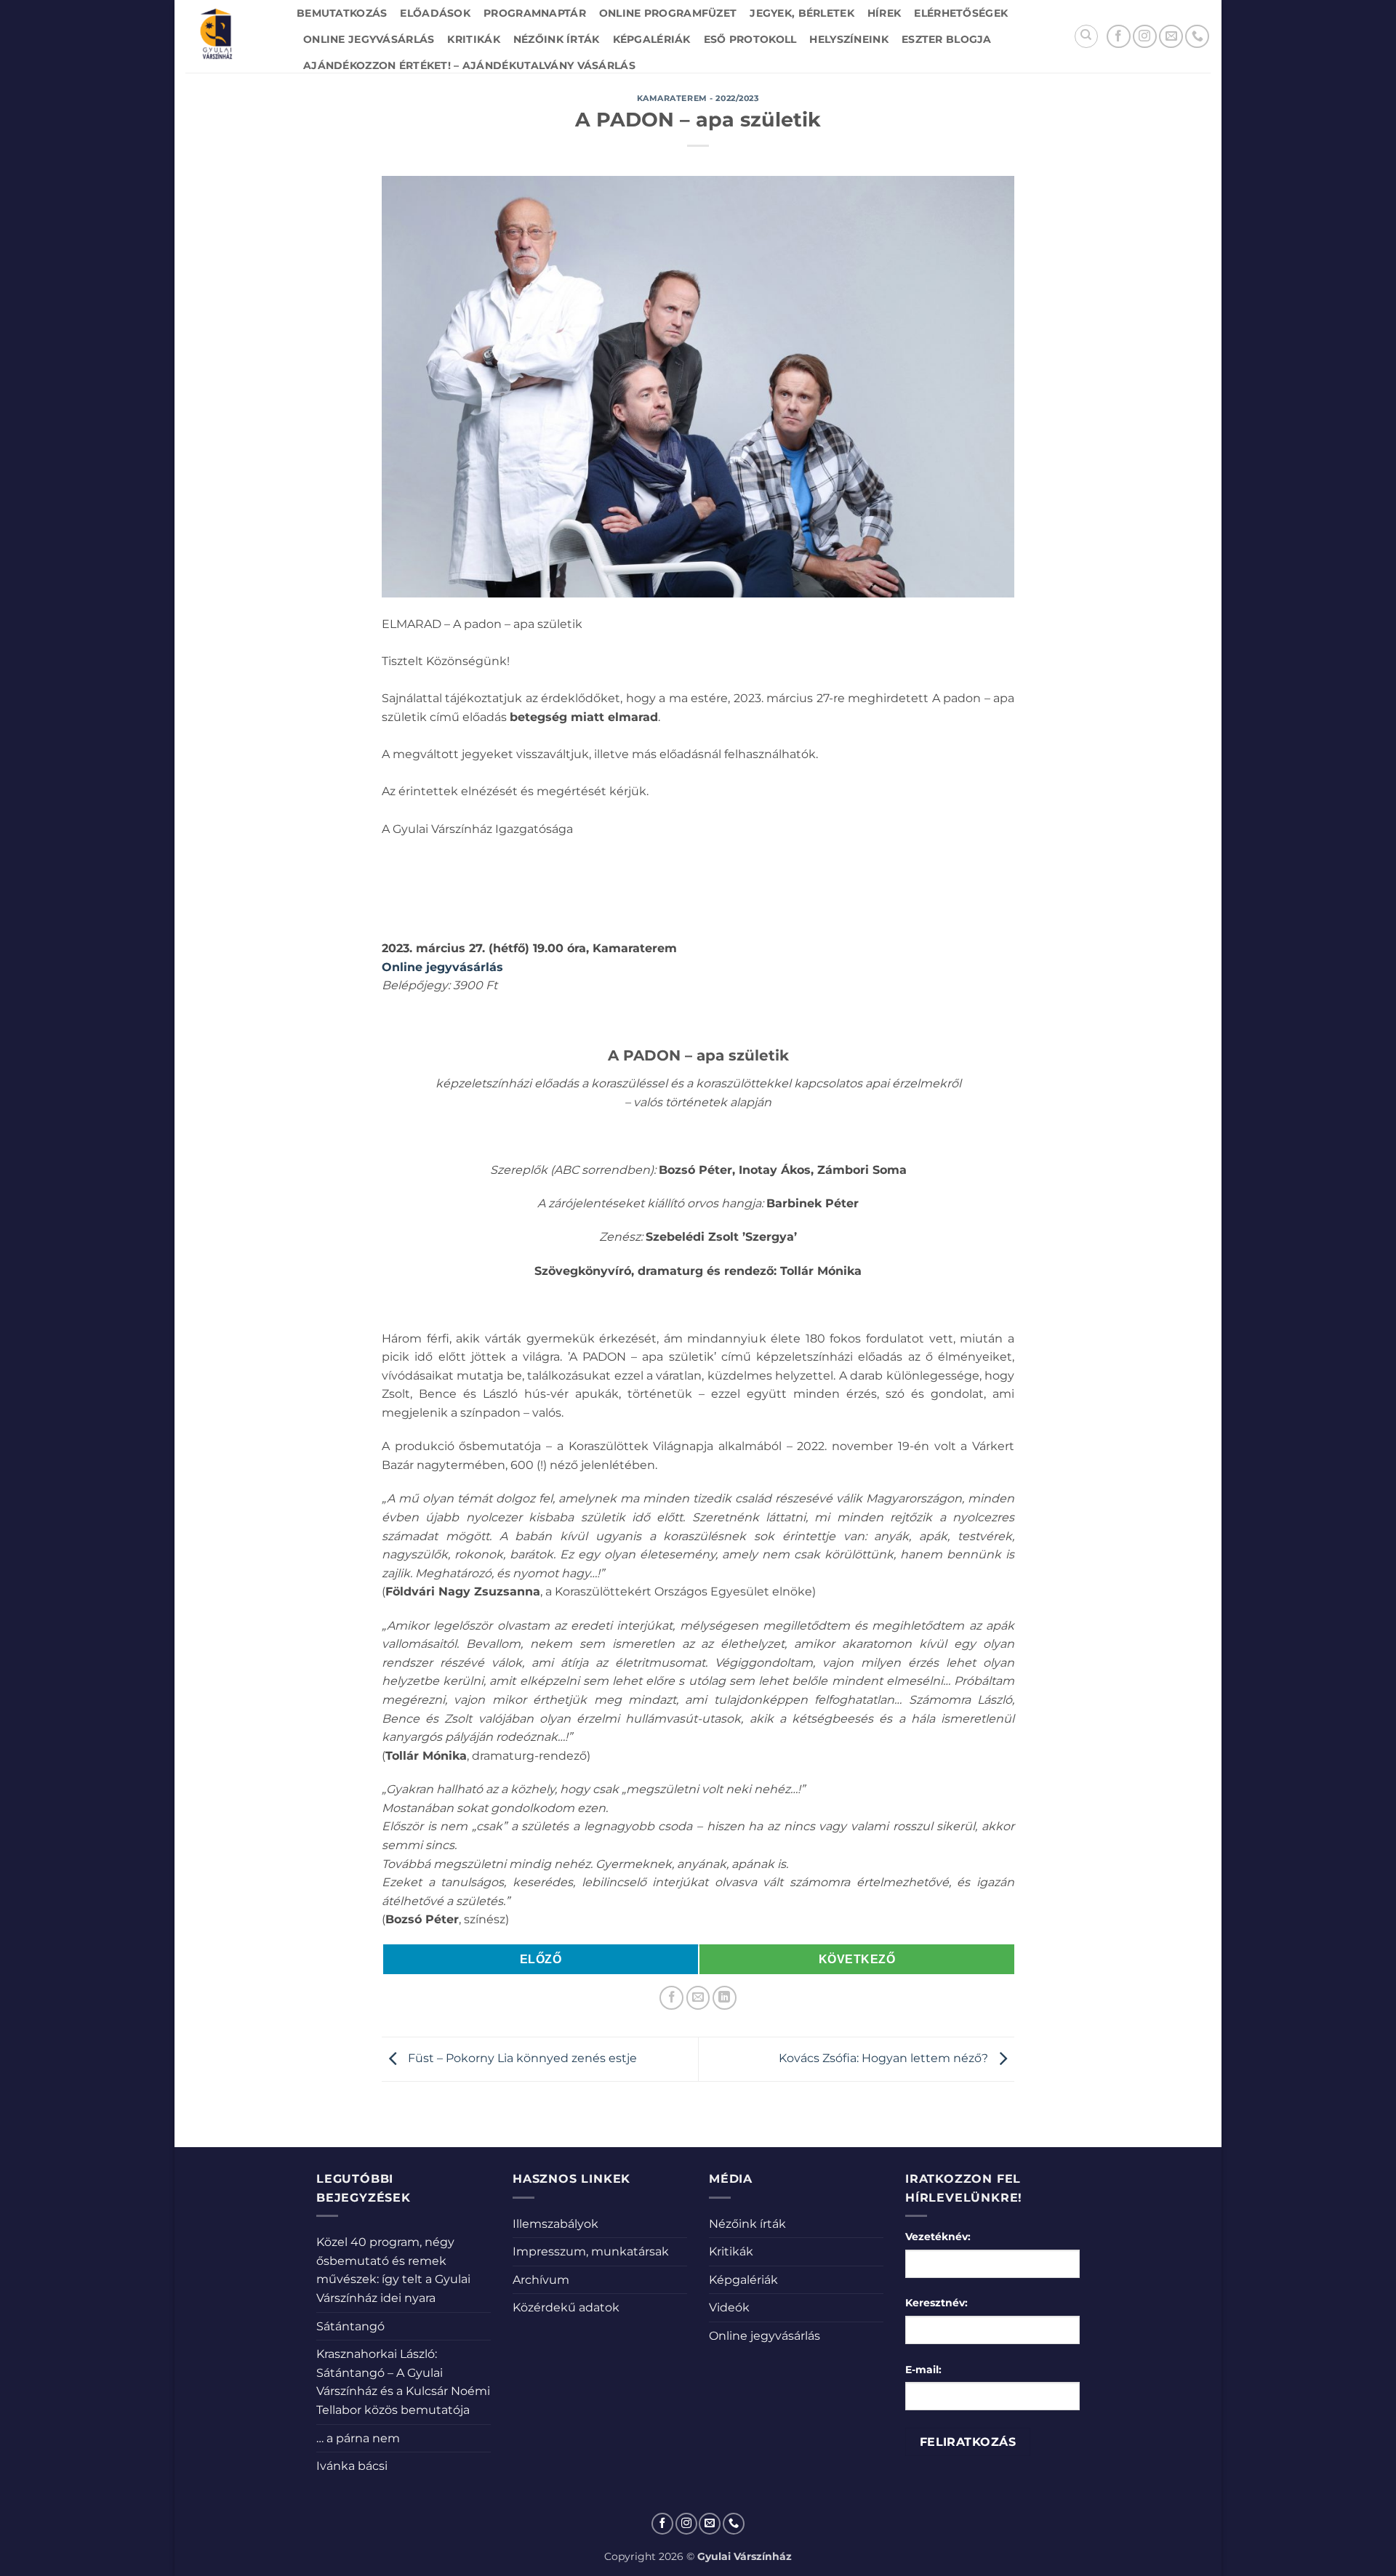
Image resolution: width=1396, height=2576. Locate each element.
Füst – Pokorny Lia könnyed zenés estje (521, 2058)
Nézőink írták (557, 39)
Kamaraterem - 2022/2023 (698, 98)
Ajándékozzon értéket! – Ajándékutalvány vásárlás (469, 65)
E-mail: (923, 2370)
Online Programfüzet (668, 13)
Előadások (435, 13)
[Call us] (1197, 37)
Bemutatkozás (342, 13)
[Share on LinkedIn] (725, 1998)
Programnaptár (535, 13)
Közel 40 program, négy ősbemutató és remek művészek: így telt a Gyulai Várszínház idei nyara (393, 2270)
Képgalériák (652, 39)
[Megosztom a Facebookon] (671, 1998)
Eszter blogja (947, 39)
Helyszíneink (849, 39)
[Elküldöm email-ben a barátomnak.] (698, 1998)
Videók (729, 2307)
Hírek (884, 13)
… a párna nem (358, 2438)
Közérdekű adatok (566, 2307)
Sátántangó (350, 2326)
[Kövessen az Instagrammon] (1145, 37)
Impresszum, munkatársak (591, 2251)
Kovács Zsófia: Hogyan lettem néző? (885, 2058)
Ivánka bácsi (352, 2466)
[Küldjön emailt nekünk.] (1171, 37)
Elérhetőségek (961, 13)
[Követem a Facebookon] (1119, 37)
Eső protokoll (750, 39)
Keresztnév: (936, 2303)
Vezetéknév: (938, 2237)
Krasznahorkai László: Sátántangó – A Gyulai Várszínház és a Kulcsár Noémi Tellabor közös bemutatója (403, 2382)
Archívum (541, 2280)
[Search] (1086, 36)
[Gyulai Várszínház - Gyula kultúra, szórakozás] (230, 36)
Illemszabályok (555, 2224)
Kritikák (473, 39)
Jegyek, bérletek (802, 13)
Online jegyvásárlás (369, 39)
